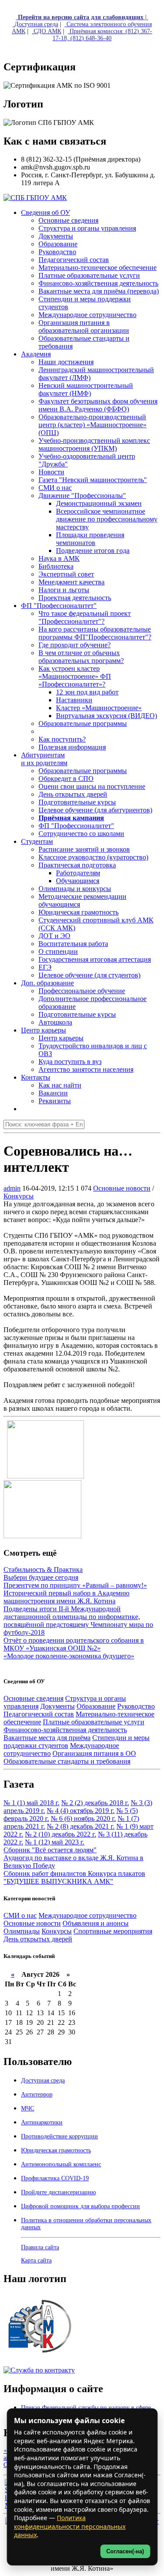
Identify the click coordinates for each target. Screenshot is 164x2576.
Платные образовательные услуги (94, 1722)
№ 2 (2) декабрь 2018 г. (95, 1803)
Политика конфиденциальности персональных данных (70, 2526)
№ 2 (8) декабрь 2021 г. (81, 1826)
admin (12, 1188)
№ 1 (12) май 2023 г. (55, 1842)
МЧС (28, 2108)
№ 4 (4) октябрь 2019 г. (81, 1811)
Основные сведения (33, 1698)
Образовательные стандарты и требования (67, 1761)
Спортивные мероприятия (113, 1931)
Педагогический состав (39, 1714)
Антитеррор (37, 2094)
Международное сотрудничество (87, 1915)
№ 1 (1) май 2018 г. (31, 1803)
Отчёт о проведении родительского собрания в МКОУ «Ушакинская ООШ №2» (74, 1644)
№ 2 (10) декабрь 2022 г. (61, 1834)
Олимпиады (22, 1931)
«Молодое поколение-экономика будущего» (69, 1656)
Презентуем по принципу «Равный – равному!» (75, 1585)
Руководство (136, 1706)
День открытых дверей (38, 1939)
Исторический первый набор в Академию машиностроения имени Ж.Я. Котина (66, 1597)
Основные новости (122, 1188)
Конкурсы (19, 1196)
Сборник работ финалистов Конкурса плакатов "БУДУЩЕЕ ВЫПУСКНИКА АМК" (74, 1877)
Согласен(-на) (125, 2551)
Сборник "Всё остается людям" (50, 1850)
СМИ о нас (20, 1915)
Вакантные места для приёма (47, 1738)
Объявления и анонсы (96, 1923)
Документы (58, 1706)
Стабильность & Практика (43, 1569)
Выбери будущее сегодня (41, 1577)
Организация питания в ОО (94, 1753)
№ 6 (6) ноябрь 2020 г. (83, 1818)
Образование (96, 1706)
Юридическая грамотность (79, 912)
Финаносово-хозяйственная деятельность (65, 1730)
